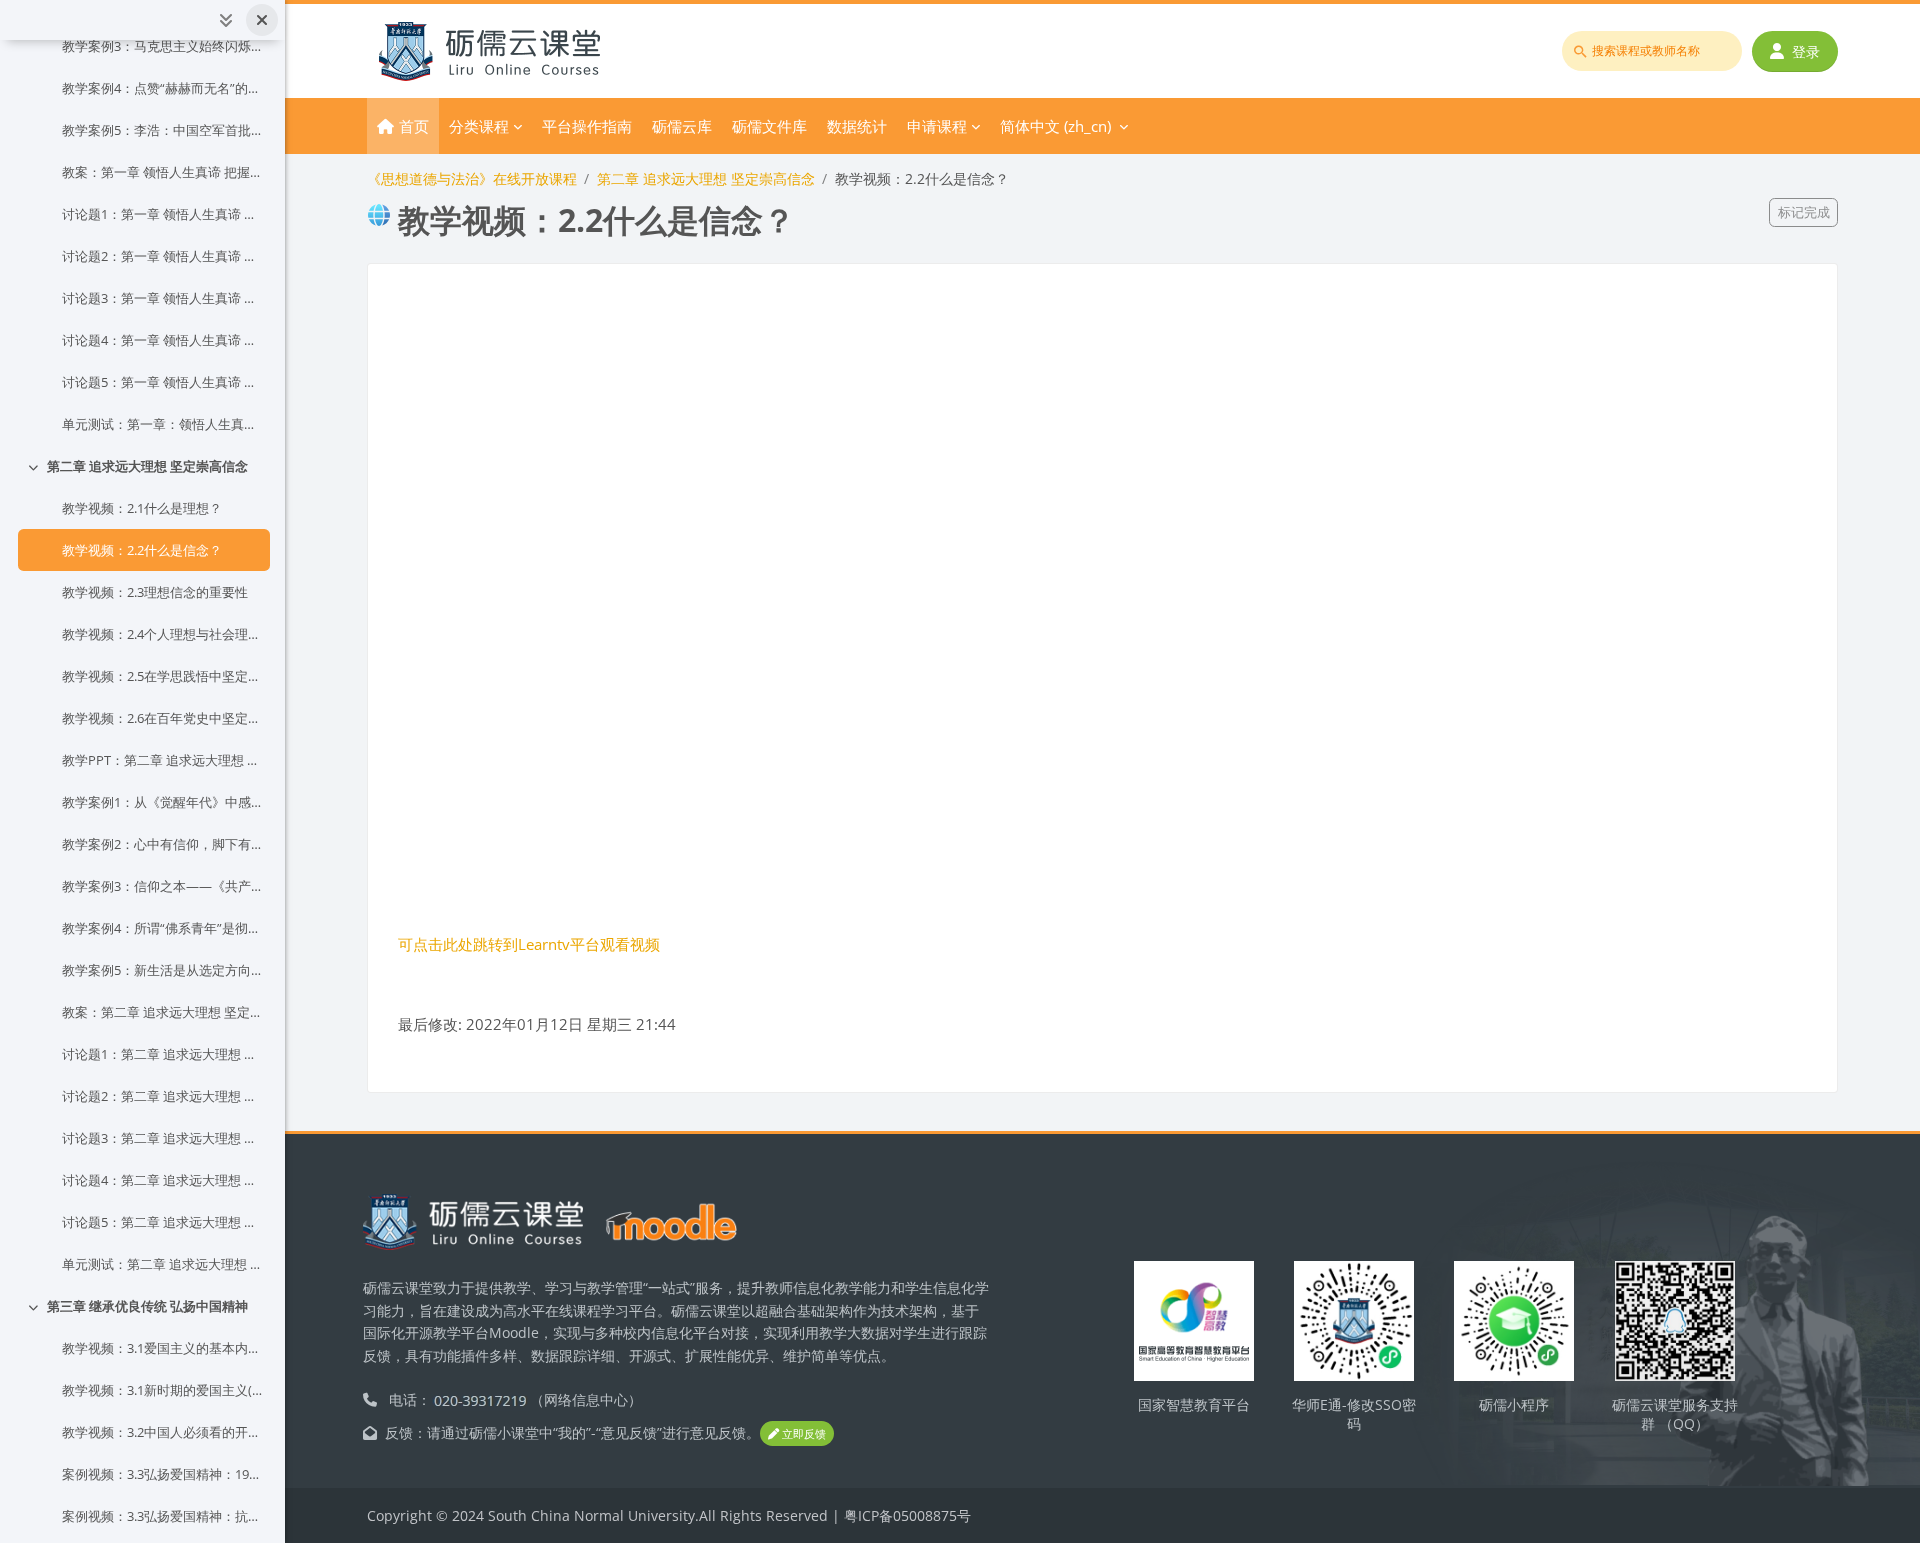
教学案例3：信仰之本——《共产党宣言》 (162, 886)
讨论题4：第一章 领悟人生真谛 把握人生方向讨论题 (162, 340)
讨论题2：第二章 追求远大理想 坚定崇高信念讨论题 (162, 1096)
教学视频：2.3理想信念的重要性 (155, 592)
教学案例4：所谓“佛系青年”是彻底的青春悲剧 (162, 928)
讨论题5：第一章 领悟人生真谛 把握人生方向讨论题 (162, 382)
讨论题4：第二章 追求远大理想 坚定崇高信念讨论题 (162, 1180)
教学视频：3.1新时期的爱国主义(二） (162, 1390)
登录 (1806, 51)
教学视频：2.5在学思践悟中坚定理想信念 (162, 676)
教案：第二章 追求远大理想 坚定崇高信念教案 (162, 1012)
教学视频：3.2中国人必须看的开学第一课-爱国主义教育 (162, 1432)
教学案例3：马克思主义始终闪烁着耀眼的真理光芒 (162, 46)
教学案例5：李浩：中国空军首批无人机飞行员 (162, 130)
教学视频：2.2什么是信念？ (142, 550)
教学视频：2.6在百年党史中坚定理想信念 (162, 718)
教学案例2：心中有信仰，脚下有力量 (162, 844)
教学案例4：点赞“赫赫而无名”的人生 (162, 88)
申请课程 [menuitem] (937, 126)
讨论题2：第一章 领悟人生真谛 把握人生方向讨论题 (162, 256)
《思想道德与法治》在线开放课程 (472, 178)
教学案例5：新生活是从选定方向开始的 (162, 970)
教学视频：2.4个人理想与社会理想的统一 (162, 634)
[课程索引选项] (226, 20)
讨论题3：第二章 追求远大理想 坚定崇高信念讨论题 (162, 1138)
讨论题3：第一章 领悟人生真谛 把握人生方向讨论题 (162, 298)
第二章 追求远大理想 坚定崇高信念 (147, 466)
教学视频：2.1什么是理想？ (142, 508)
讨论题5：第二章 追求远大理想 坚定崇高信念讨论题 (162, 1222)
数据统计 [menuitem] (857, 126)
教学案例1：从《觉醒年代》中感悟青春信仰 (162, 802)
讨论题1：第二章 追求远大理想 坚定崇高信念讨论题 (162, 1054)
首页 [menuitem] (414, 126)
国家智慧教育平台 (1194, 1404)
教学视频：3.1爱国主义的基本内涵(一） (162, 1348)
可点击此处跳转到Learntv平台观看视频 (529, 944)
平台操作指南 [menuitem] (587, 126)
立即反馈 (802, 1433)
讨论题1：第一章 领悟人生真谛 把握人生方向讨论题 (162, 214)
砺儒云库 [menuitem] (682, 126)
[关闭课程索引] (262, 20)
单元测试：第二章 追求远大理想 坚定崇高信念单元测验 (162, 1264)
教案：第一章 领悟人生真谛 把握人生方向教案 (162, 172)
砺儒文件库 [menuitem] (769, 126)
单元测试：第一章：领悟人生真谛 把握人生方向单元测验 (162, 424)
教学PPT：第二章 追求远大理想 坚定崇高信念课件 (162, 760)
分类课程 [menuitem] (479, 126)
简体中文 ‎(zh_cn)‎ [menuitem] (1055, 126)
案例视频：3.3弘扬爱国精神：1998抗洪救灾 (162, 1474)
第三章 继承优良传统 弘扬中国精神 (147, 1306)
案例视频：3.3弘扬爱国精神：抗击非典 (162, 1516)
